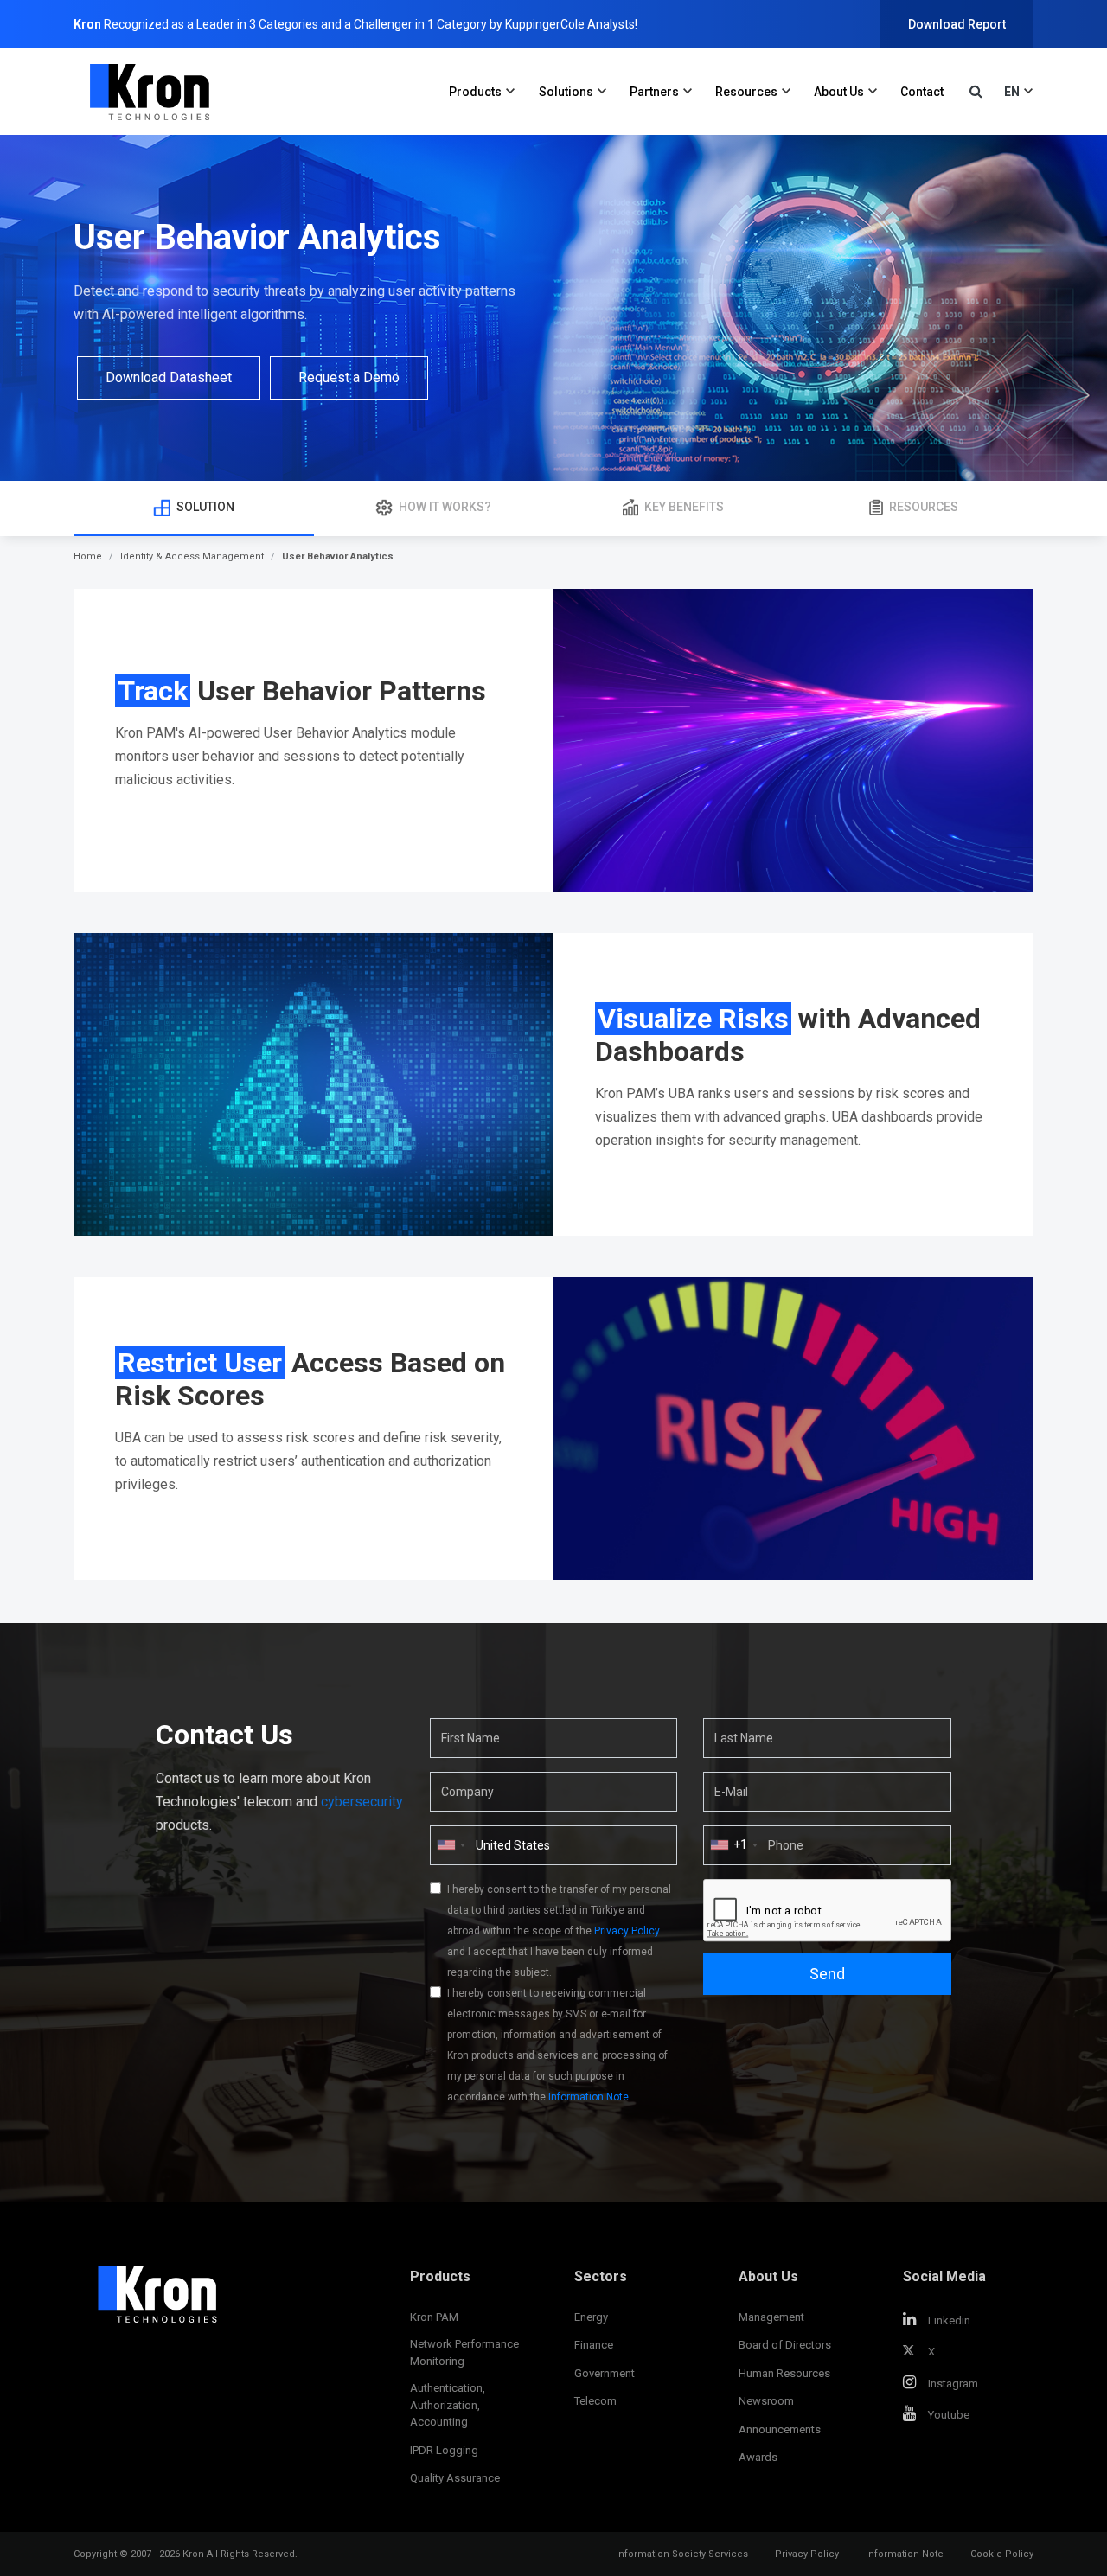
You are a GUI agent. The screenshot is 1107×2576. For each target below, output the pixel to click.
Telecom (595, 2401)
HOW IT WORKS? (445, 507)
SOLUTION (205, 507)
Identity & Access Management (192, 556)
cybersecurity (362, 1802)
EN (1012, 92)
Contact (922, 92)
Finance (594, 2345)
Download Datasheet (169, 377)
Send (827, 1974)
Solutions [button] (566, 92)
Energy (591, 2317)
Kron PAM (434, 2317)
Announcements (780, 2429)
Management (771, 2317)
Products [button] (475, 92)
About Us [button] (839, 92)
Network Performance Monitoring (464, 2352)
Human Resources (784, 2373)
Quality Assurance (455, 2478)
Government (605, 2373)
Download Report (957, 24)
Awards (758, 2457)
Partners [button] (654, 92)
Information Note (589, 2097)
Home (88, 556)
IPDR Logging (444, 2450)
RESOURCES (924, 507)
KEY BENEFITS (684, 507)
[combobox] (733, 1845)
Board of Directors (785, 2345)
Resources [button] (746, 92)
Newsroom (766, 2401)
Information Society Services (682, 2554)
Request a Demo (349, 377)
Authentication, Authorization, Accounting (448, 2405)
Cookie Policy (1002, 2554)
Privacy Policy (627, 1931)
